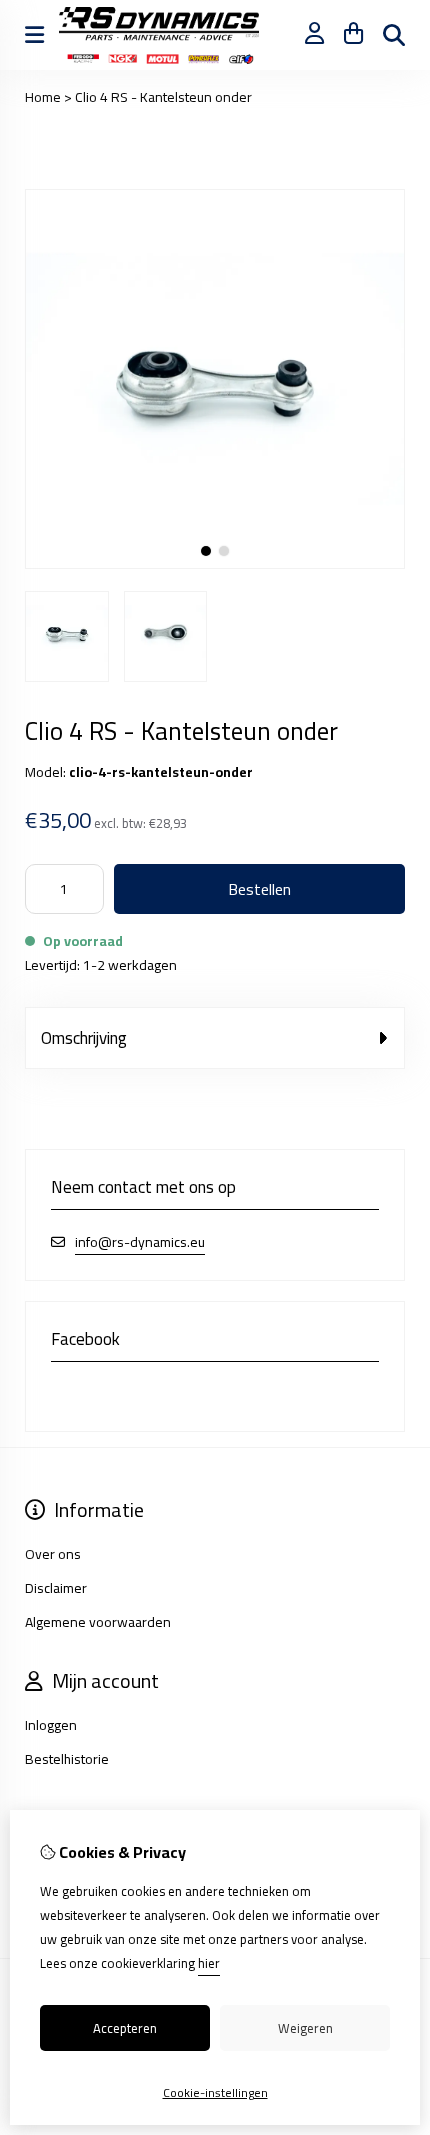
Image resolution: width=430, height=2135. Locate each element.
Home (43, 97)
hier (209, 1963)
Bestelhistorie (67, 1759)
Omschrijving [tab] (84, 1038)
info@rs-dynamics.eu (140, 1242)
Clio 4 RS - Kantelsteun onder (163, 97)
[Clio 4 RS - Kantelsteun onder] (215, 564)
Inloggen (51, 1725)
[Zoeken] (394, 35)
